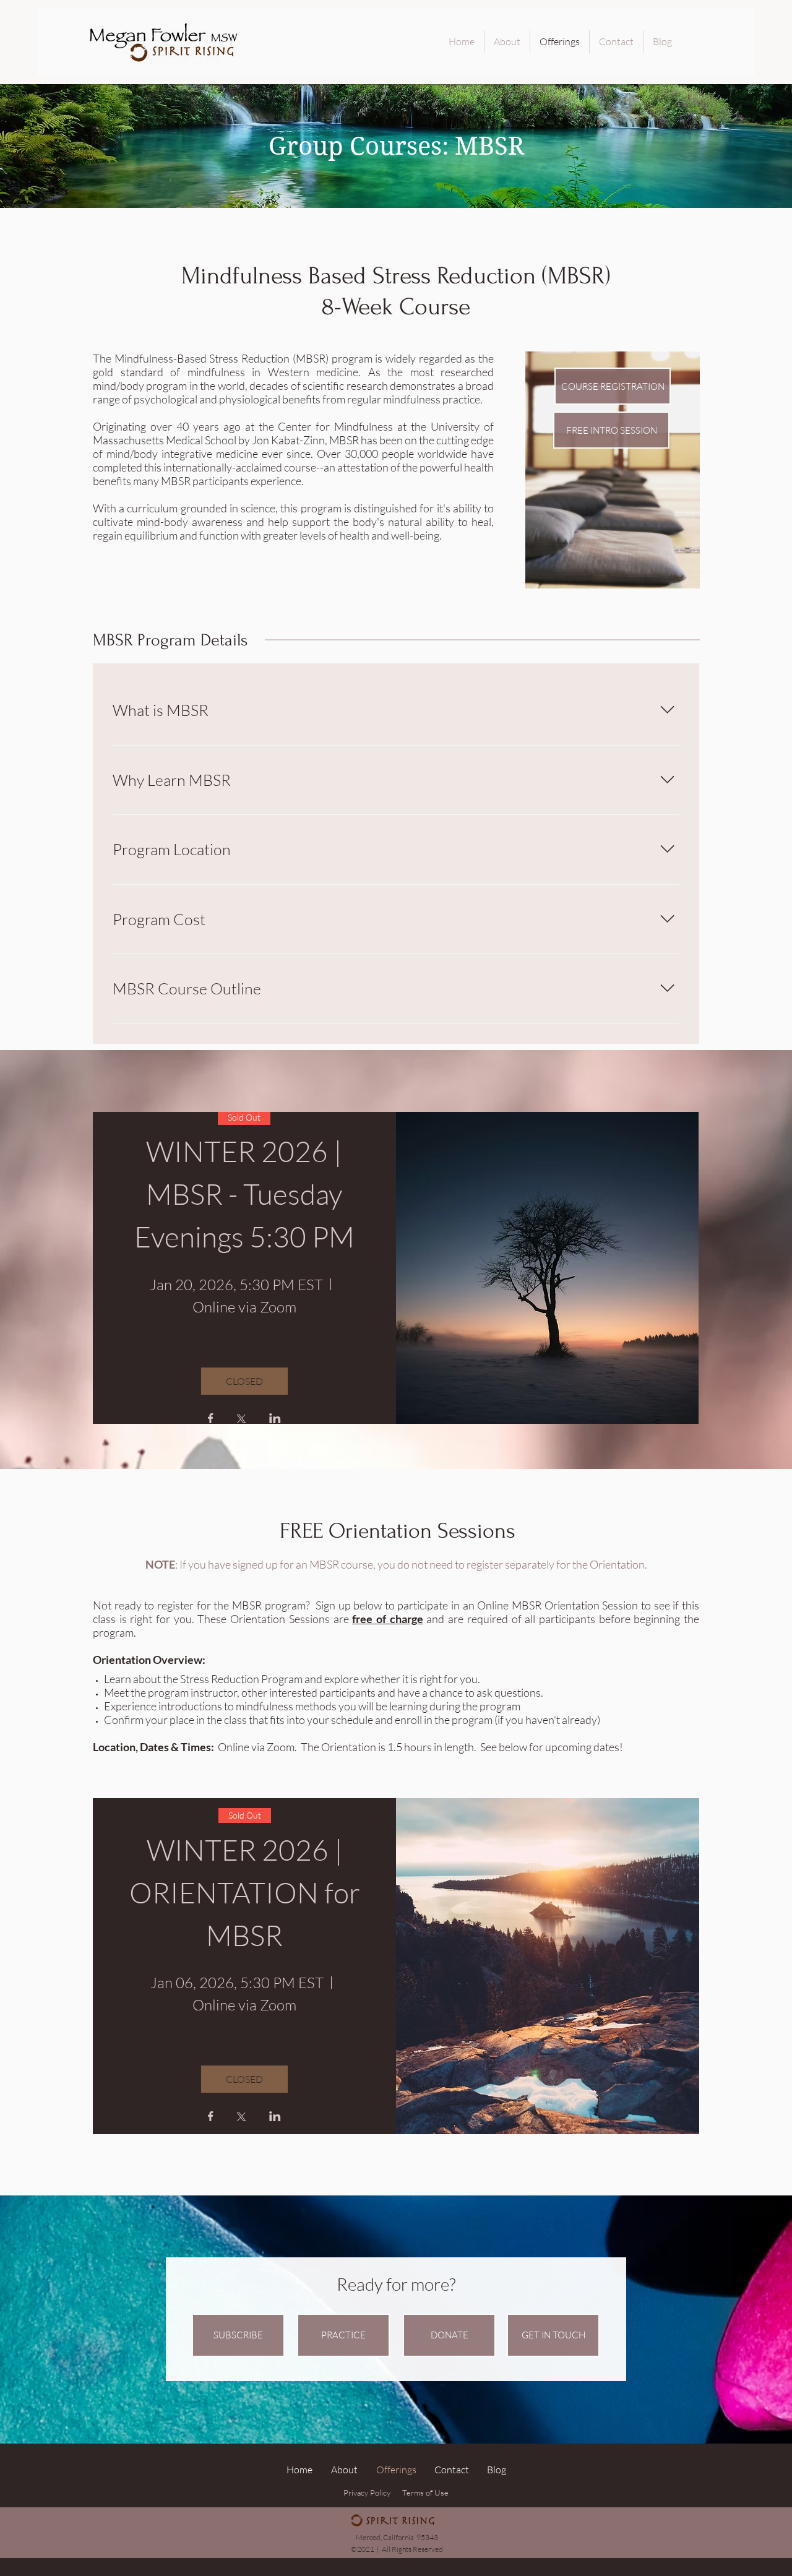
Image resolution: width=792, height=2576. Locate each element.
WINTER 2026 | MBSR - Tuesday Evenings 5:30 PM (244, 1194)
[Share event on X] (241, 1420)
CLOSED (244, 1381)
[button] (238, 2335)
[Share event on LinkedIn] (275, 1419)
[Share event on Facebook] (211, 1419)
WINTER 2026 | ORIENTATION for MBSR (247, 1892)
